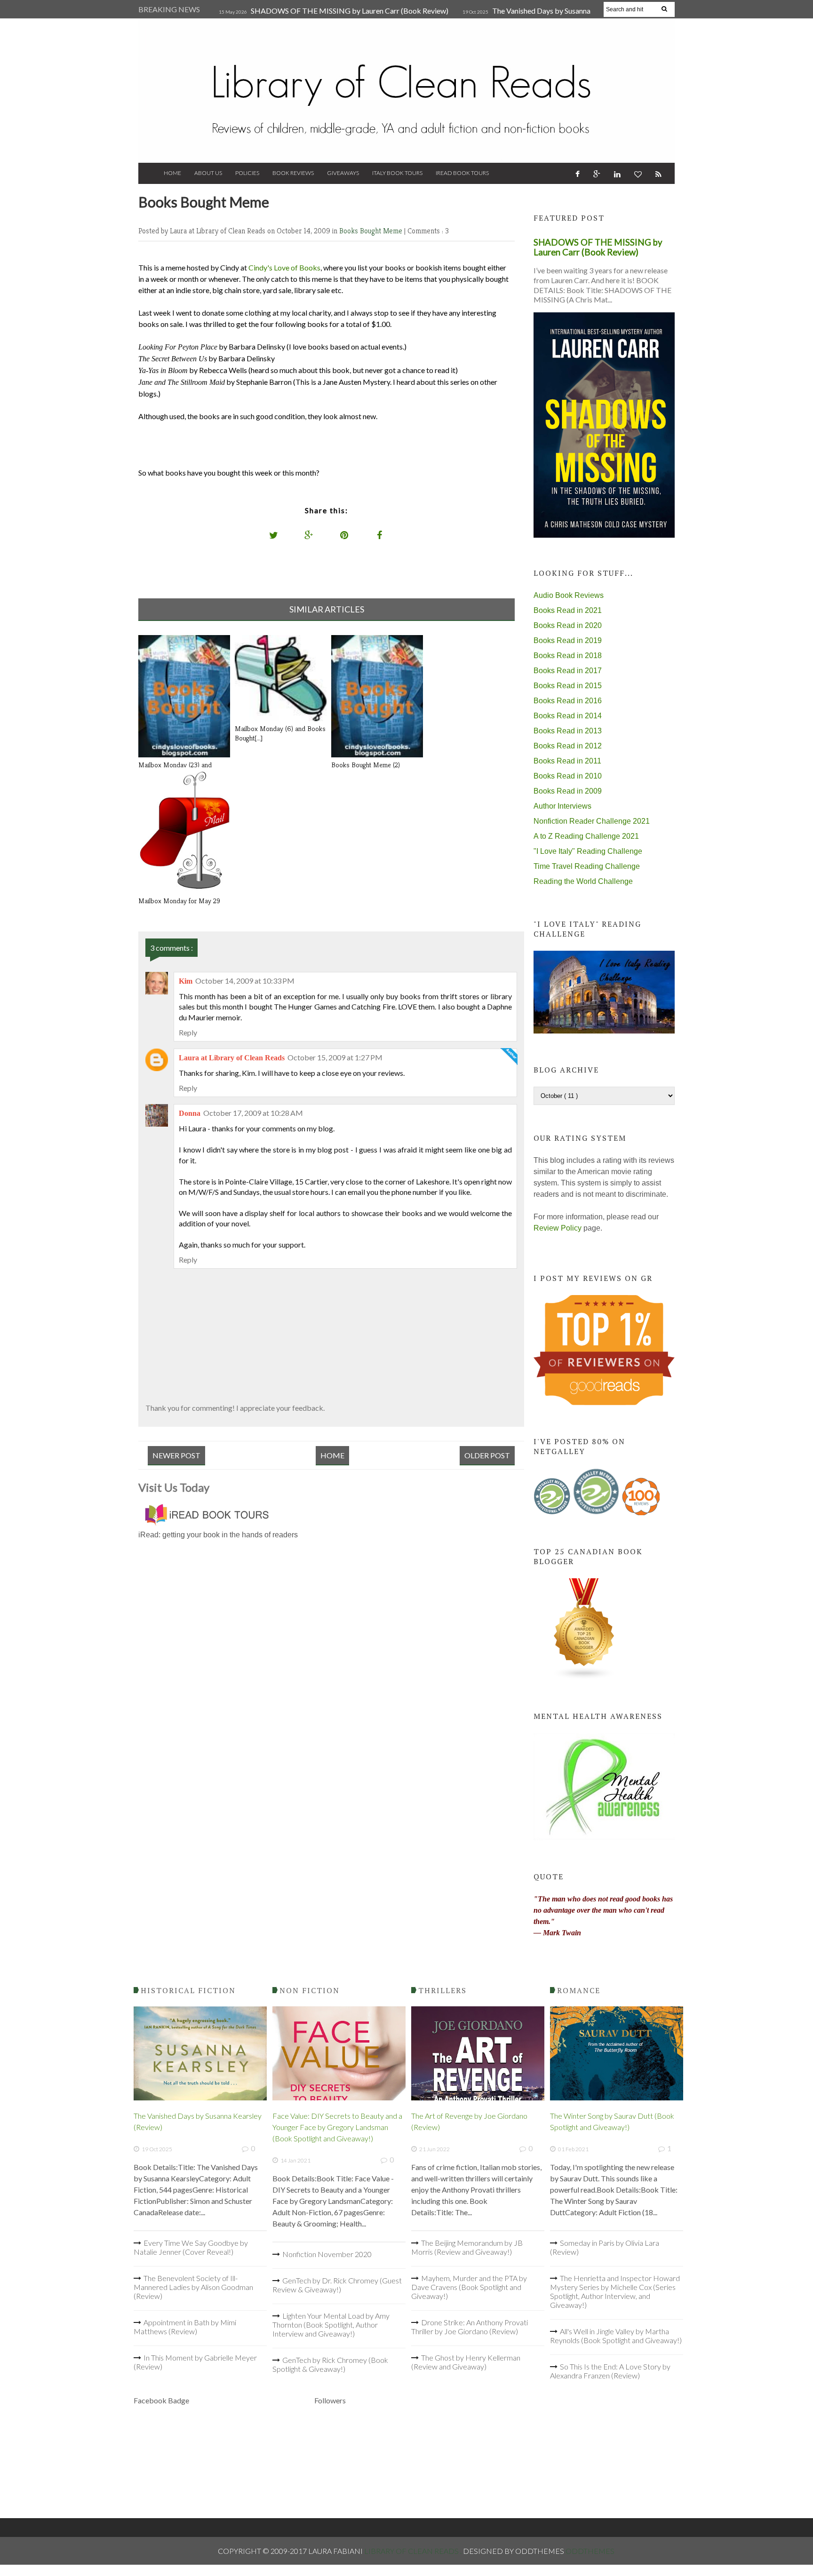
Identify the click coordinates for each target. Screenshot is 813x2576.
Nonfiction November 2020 (327, 2254)
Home (172, 173)
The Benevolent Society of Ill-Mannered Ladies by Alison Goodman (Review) (193, 2287)
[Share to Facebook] (380, 535)
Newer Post (176, 1455)
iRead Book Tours (462, 173)
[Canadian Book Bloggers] (584, 1677)
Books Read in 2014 (568, 716)
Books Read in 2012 (568, 746)
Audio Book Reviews (569, 595)
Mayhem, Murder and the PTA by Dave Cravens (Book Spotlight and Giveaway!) (469, 2287)
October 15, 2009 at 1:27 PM (335, 1057)
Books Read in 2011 (567, 761)
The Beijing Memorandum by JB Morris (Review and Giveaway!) (467, 2247)
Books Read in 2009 (568, 791)
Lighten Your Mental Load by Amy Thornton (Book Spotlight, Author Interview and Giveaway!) (331, 2325)
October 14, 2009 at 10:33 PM (245, 981)
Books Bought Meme (372, 231)
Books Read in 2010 (568, 776)
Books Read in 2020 (568, 625)
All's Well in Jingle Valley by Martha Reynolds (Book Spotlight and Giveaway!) (616, 2336)
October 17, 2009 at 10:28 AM (253, 1113)
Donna (190, 1113)
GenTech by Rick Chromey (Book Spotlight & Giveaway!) (330, 2364)
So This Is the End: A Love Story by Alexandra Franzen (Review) (610, 2371)
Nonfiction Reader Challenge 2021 (592, 821)
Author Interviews (562, 806)
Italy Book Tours (397, 173)
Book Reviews (293, 173)
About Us (208, 173)
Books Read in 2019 (568, 640)
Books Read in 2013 (568, 731)
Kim (186, 981)
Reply (188, 1032)
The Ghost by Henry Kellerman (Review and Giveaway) (466, 2362)
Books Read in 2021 (568, 610)
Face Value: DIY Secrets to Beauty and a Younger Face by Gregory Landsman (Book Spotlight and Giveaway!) (337, 2127)
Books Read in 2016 (568, 701)
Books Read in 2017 (568, 671)
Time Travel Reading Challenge (587, 866)
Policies (247, 173)
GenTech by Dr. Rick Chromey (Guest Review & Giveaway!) (337, 2285)
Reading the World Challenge (583, 881)
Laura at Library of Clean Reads (232, 1058)
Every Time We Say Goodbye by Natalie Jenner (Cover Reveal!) (191, 2247)
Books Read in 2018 (568, 656)
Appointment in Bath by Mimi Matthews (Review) (185, 2327)
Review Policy (558, 1228)
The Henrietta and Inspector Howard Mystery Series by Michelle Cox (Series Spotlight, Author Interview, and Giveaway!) (615, 2291)
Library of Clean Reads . (414, 2551)
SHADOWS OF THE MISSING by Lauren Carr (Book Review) (350, 11)
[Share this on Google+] (309, 535)
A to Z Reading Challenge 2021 (586, 836)
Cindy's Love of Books (284, 267)
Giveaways (343, 173)
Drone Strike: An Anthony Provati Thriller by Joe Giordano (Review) (470, 2327)
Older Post (487, 1455)
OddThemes (590, 2551)
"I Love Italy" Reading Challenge (588, 851)
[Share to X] (274, 535)
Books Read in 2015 (568, 686)
